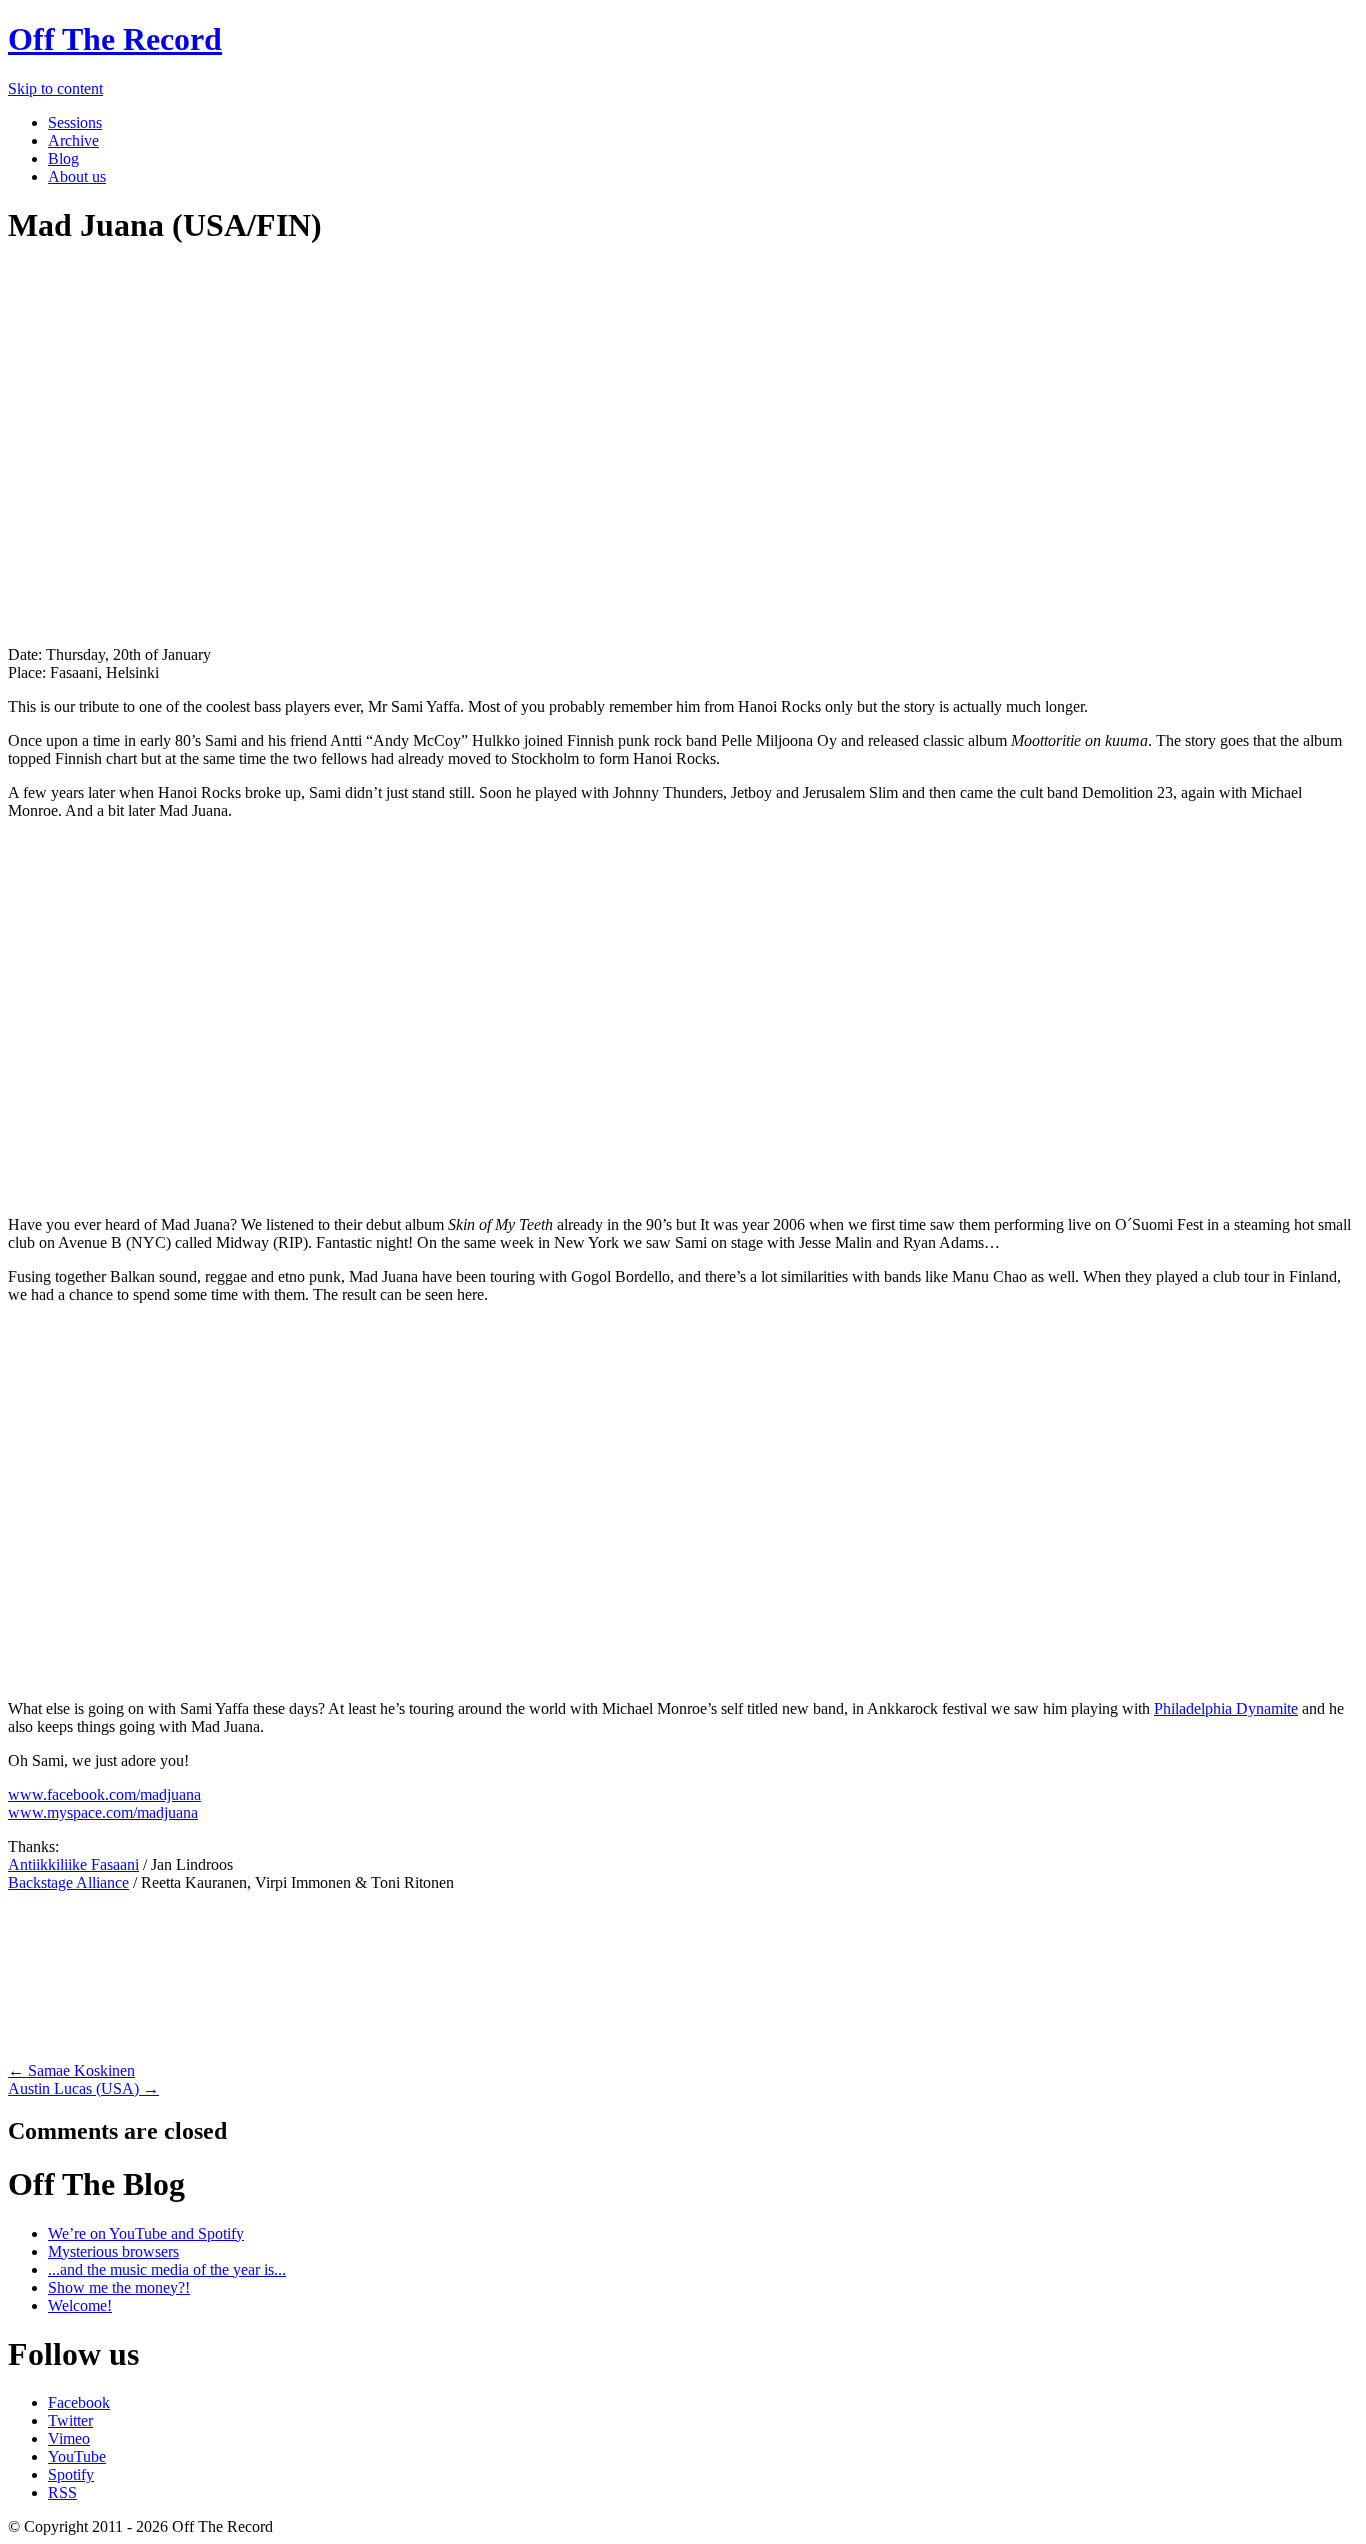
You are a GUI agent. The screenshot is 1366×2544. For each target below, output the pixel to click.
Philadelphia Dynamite (1226, 1708)
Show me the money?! (119, 2287)
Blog (63, 158)
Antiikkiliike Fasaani (73, 1864)
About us (77, 176)
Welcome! (80, 2305)
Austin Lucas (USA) (83, 2088)
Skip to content (55, 88)
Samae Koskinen (71, 2070)
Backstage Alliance (68, 1882)
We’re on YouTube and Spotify (146, 2233)
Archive (73, 140)
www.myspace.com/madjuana (103, 1812)
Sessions (75, 122)
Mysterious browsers (113, 2251)
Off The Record (115, 39)
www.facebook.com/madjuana (104, 1794)
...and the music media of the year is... (167, 2269)
